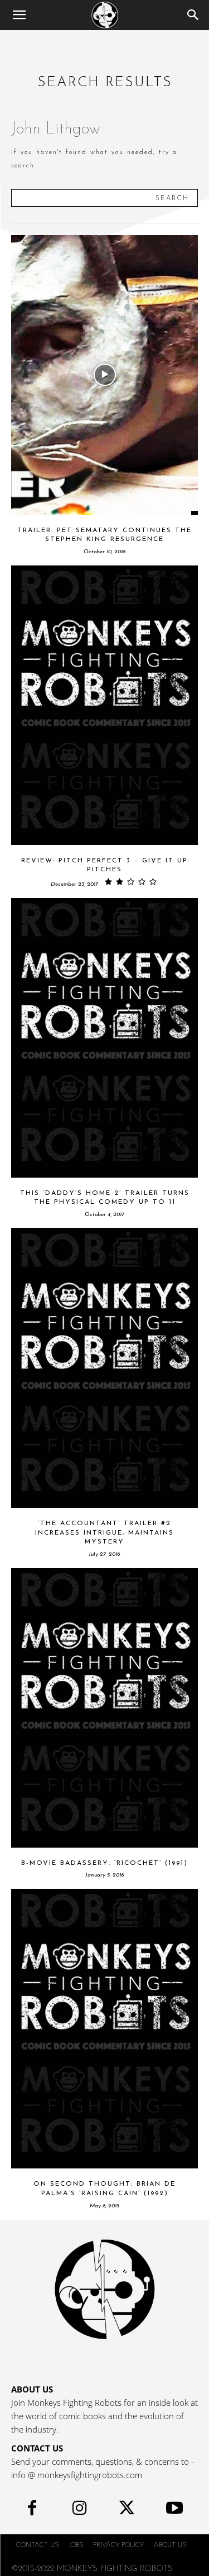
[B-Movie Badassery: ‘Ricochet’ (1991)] (104, 1708)
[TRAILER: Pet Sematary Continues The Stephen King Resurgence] (104, 375)
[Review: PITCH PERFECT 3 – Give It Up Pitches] (104, 705)
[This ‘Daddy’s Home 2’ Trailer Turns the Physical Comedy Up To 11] (104, 1038)
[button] (19, 15)
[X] (127, 2511)
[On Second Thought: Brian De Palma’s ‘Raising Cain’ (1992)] (104, 2029)
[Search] (193, 15)
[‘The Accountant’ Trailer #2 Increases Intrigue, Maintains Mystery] (104, 1368)
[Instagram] (79, 2511)
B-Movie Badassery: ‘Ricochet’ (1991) (104, 1863)
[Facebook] (32, 2511)
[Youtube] (174, 2511)
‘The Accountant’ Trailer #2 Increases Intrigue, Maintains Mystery (104, 1533)
